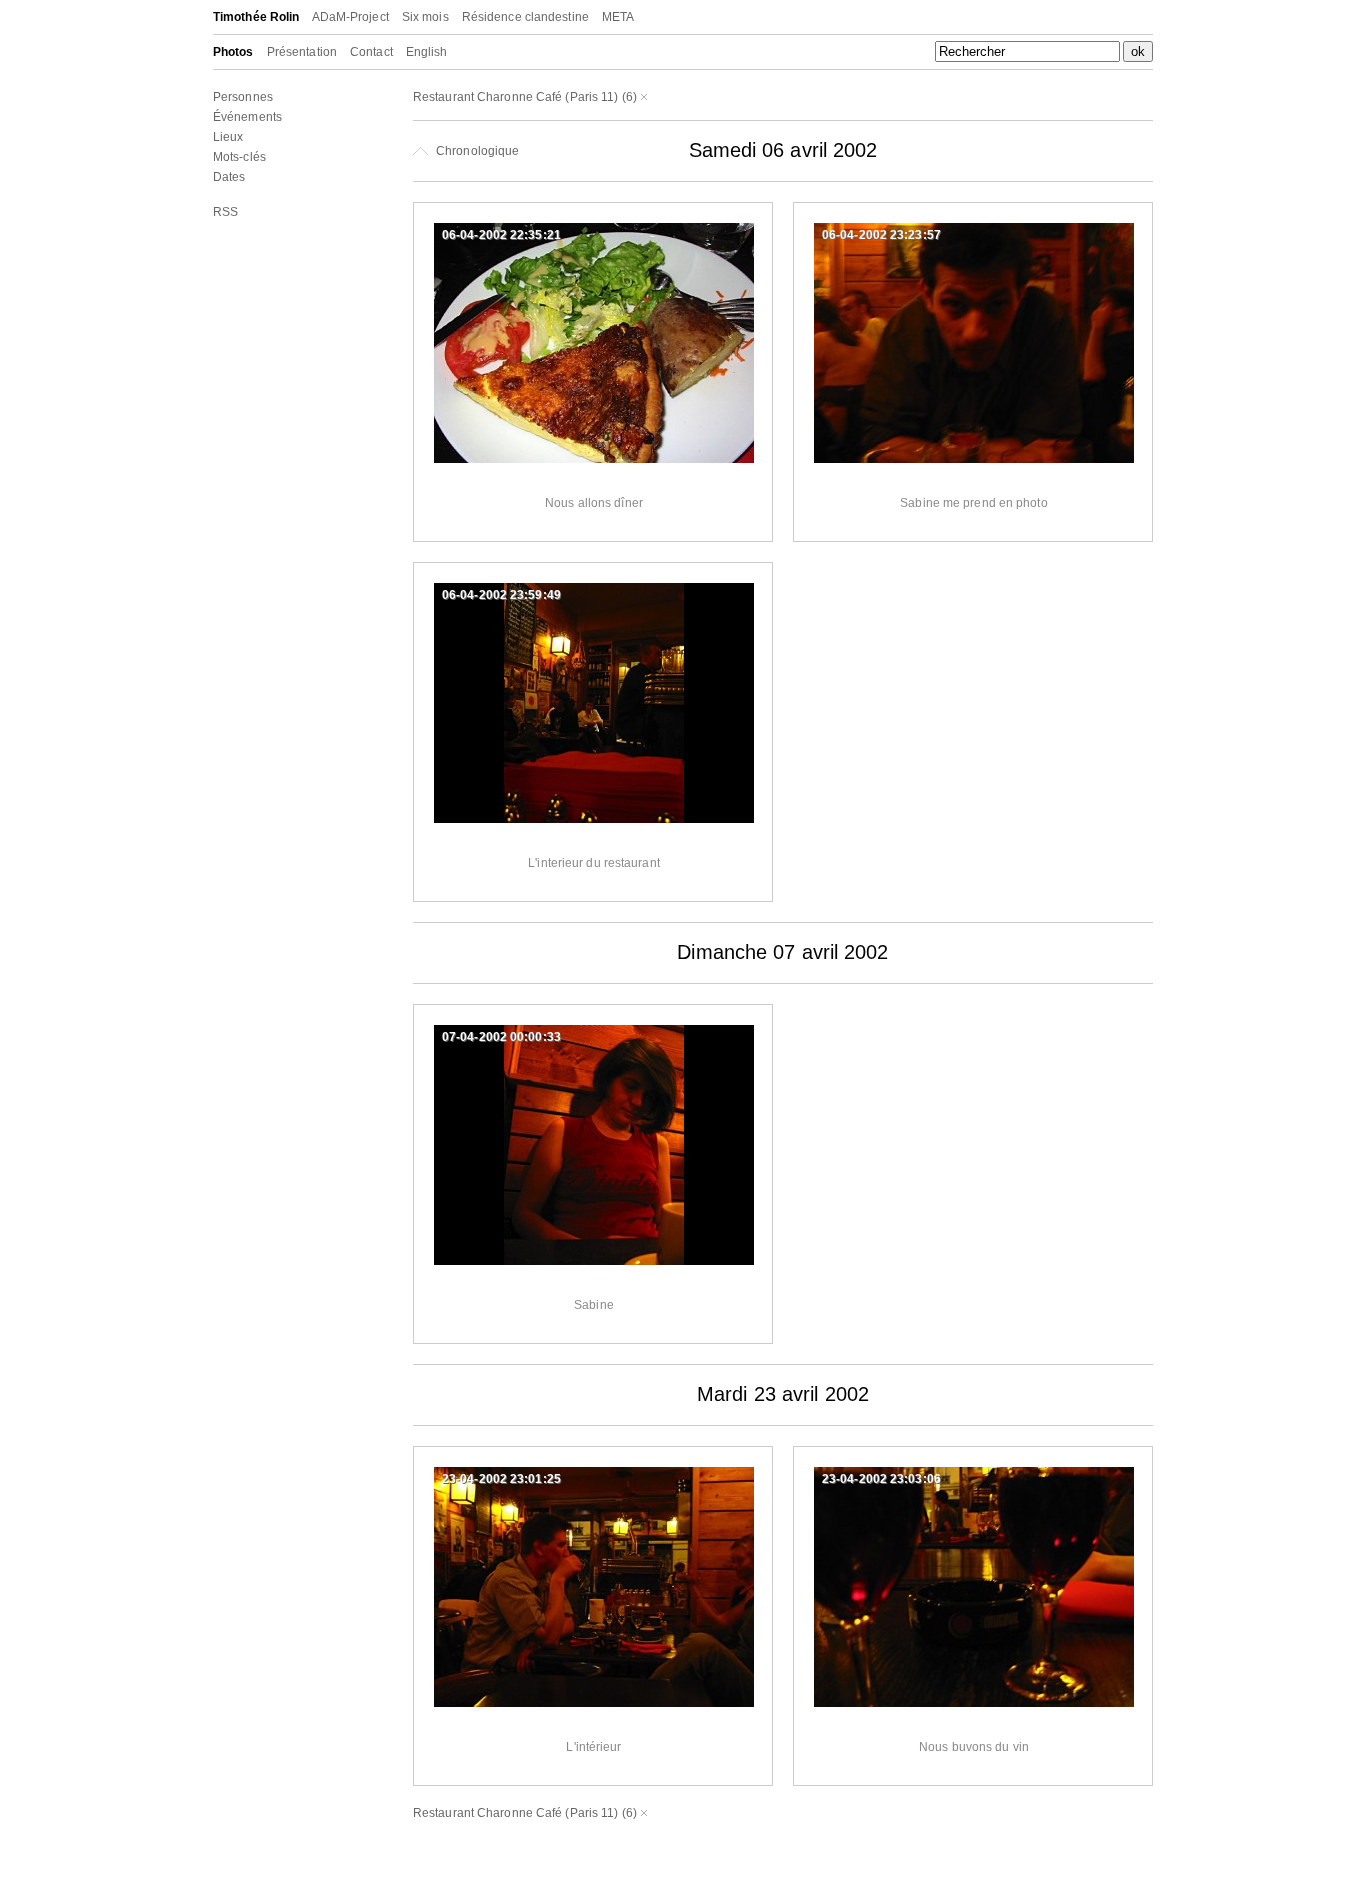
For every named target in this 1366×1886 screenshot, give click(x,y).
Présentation (302, 52)
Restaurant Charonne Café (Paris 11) (516, 97)
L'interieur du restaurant (594, 863)
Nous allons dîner (594, 503)
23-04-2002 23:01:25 (501, 1479)
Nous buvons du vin (974, 1747)
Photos (233, 52)
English (427, 52)
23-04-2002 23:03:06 (881, 1479)
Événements (247, 117)
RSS (225, 212)
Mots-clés (239, 157)
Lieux (228, 137)
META (618, 17)
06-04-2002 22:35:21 (501, 235)
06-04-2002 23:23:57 (881, 235)
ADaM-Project (350, 17)
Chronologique (476, 151)
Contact (371, 52)
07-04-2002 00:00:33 (501, 1037)
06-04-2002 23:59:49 (501, 595)
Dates (229, 177)
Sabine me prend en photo (973, 503)
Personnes (243, 97)
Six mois (425, 17)
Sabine (594, 1305)
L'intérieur (593, 1747)
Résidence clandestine (525, 17)
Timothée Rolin (256, 17)
